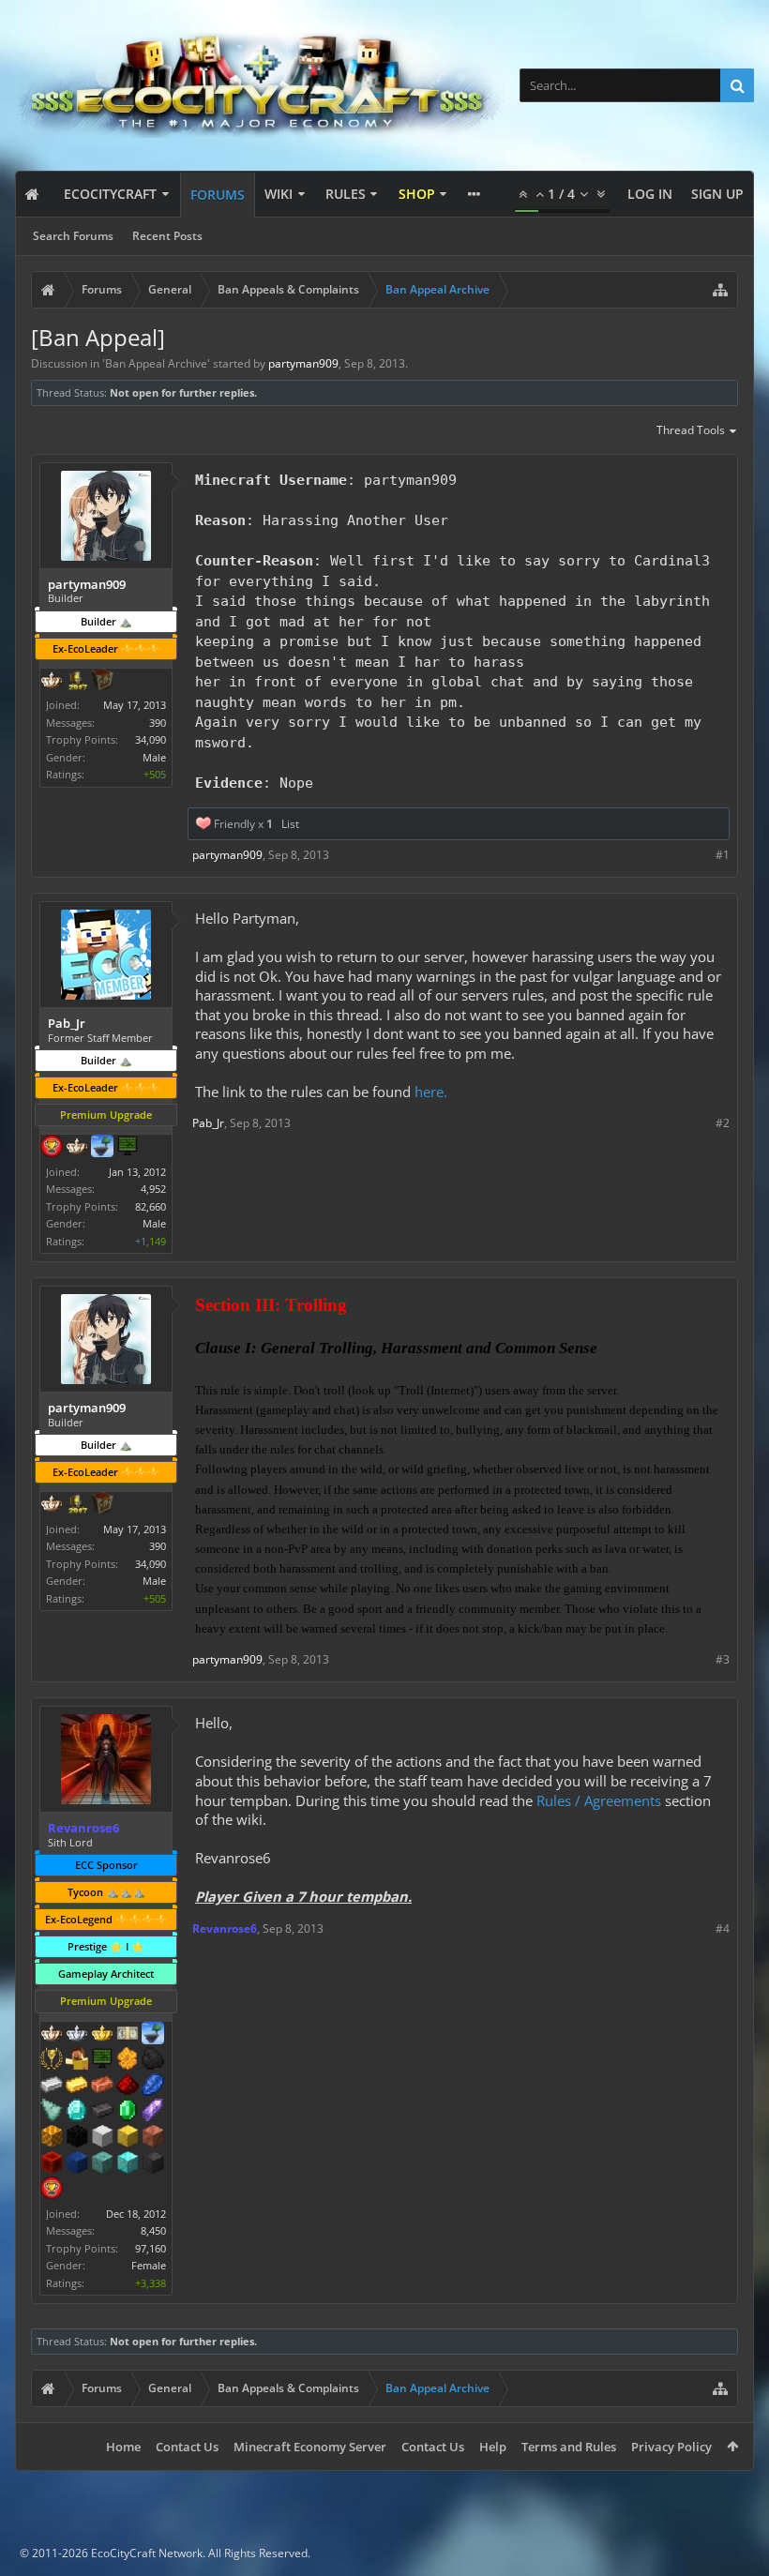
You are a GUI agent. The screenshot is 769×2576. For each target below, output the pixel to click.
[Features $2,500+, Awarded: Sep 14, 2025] (153, 2138)
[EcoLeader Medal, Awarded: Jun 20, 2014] (52, 682)
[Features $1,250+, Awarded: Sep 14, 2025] (77, 2138)
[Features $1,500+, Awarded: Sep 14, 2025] (102, 2138)
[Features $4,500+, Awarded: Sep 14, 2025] (128, 2164)
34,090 (151, 739)
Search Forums (73, 236)
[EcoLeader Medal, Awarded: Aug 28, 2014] (52, 2035)
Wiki (279, 194)
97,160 (151, 2248)
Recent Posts (167, 236)
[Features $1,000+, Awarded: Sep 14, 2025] (52, 2138)
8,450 (153, 2230)
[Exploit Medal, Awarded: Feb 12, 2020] (102, 2060)
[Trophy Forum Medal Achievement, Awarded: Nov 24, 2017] (52, 1148)
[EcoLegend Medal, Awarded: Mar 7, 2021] (102, 2035)
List (290, 824)
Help (493, 2447)
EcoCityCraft (110, 194)
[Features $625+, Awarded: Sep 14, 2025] (128, 2112)
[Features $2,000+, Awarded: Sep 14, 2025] (128, 2138)
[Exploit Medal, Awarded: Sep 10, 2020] (128, 1148)
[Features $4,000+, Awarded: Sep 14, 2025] (102, 2164)
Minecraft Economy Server (310, 2447)
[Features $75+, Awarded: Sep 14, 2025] (52, 2086)
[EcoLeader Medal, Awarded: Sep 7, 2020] (77, 1148)
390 (158, 723)
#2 (723, 1123)
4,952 (153, 1189)
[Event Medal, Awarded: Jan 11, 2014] (52, 2060)
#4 (723, 1928)
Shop (417, 194)
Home (123, 2447)
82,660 (151, 1206)
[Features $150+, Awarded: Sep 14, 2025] (102, 2086)
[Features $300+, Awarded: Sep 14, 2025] (52, 2112)
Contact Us (187, 2447)
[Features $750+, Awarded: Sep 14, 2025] (153, 2112)
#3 (723, 1659)
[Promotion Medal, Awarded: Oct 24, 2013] (102, 682)
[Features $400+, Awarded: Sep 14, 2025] (77, 2112)
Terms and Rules (569, 2447)
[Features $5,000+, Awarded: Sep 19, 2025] (153, 2164)
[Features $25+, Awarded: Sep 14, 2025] (128, 2060)
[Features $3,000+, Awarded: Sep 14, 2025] (52, 2164)
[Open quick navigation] (720, 290)
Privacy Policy (671, 2447)
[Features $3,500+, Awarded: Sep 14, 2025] (77, 2164)
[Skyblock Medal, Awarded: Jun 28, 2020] (153, 2035)
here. (431, 1092)
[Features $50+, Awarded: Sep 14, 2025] (153, 2060)
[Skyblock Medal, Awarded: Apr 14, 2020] (102, 1148)
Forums (218, 195)
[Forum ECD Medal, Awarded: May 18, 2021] (128, 2035)
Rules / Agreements (599, 1800)
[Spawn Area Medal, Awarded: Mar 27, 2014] (77, 2060)
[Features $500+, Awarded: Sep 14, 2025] (102, 2112)
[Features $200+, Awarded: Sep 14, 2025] (128, 2086)
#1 (723, 855)
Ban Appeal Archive (156, 363)
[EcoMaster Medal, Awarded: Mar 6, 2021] (77, 2035)
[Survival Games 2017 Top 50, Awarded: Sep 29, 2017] (77, 682)
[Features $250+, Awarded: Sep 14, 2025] (153, 2086)
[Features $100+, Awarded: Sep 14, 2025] (77, 2086)
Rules (346, 194)
